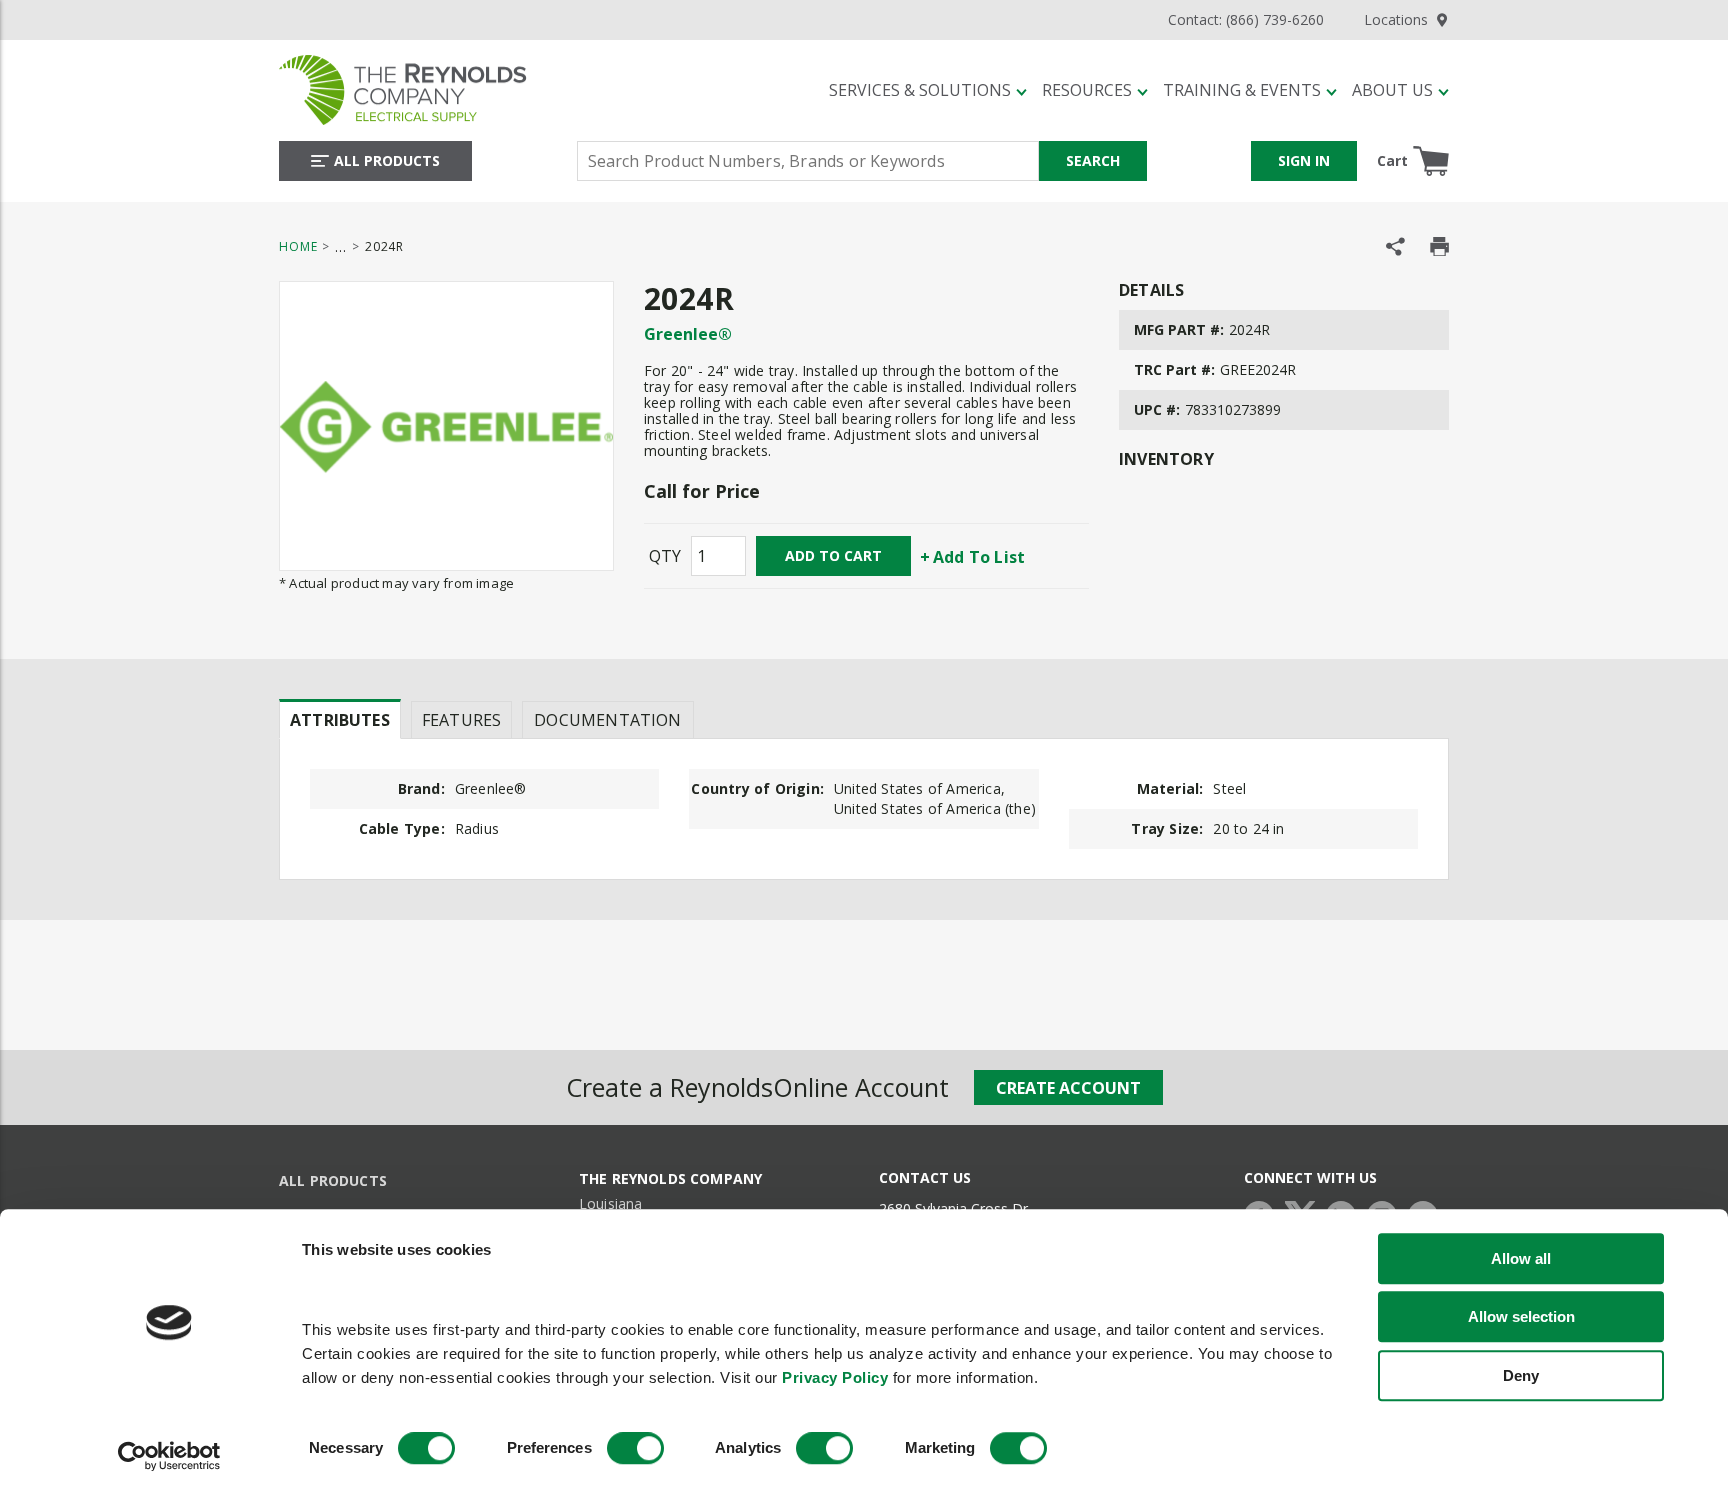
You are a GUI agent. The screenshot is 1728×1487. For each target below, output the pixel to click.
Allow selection (1521, 1316)
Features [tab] (461, 720)
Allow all (1521, 1258)
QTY (665, 556)
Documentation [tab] (607, 720)
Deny (1521, 1375)
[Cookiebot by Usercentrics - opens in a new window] (169, 1457)
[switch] (635, 1449)
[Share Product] (1395, 246)
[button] (928, 90)
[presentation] (340, 719)
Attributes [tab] (340, 720)
